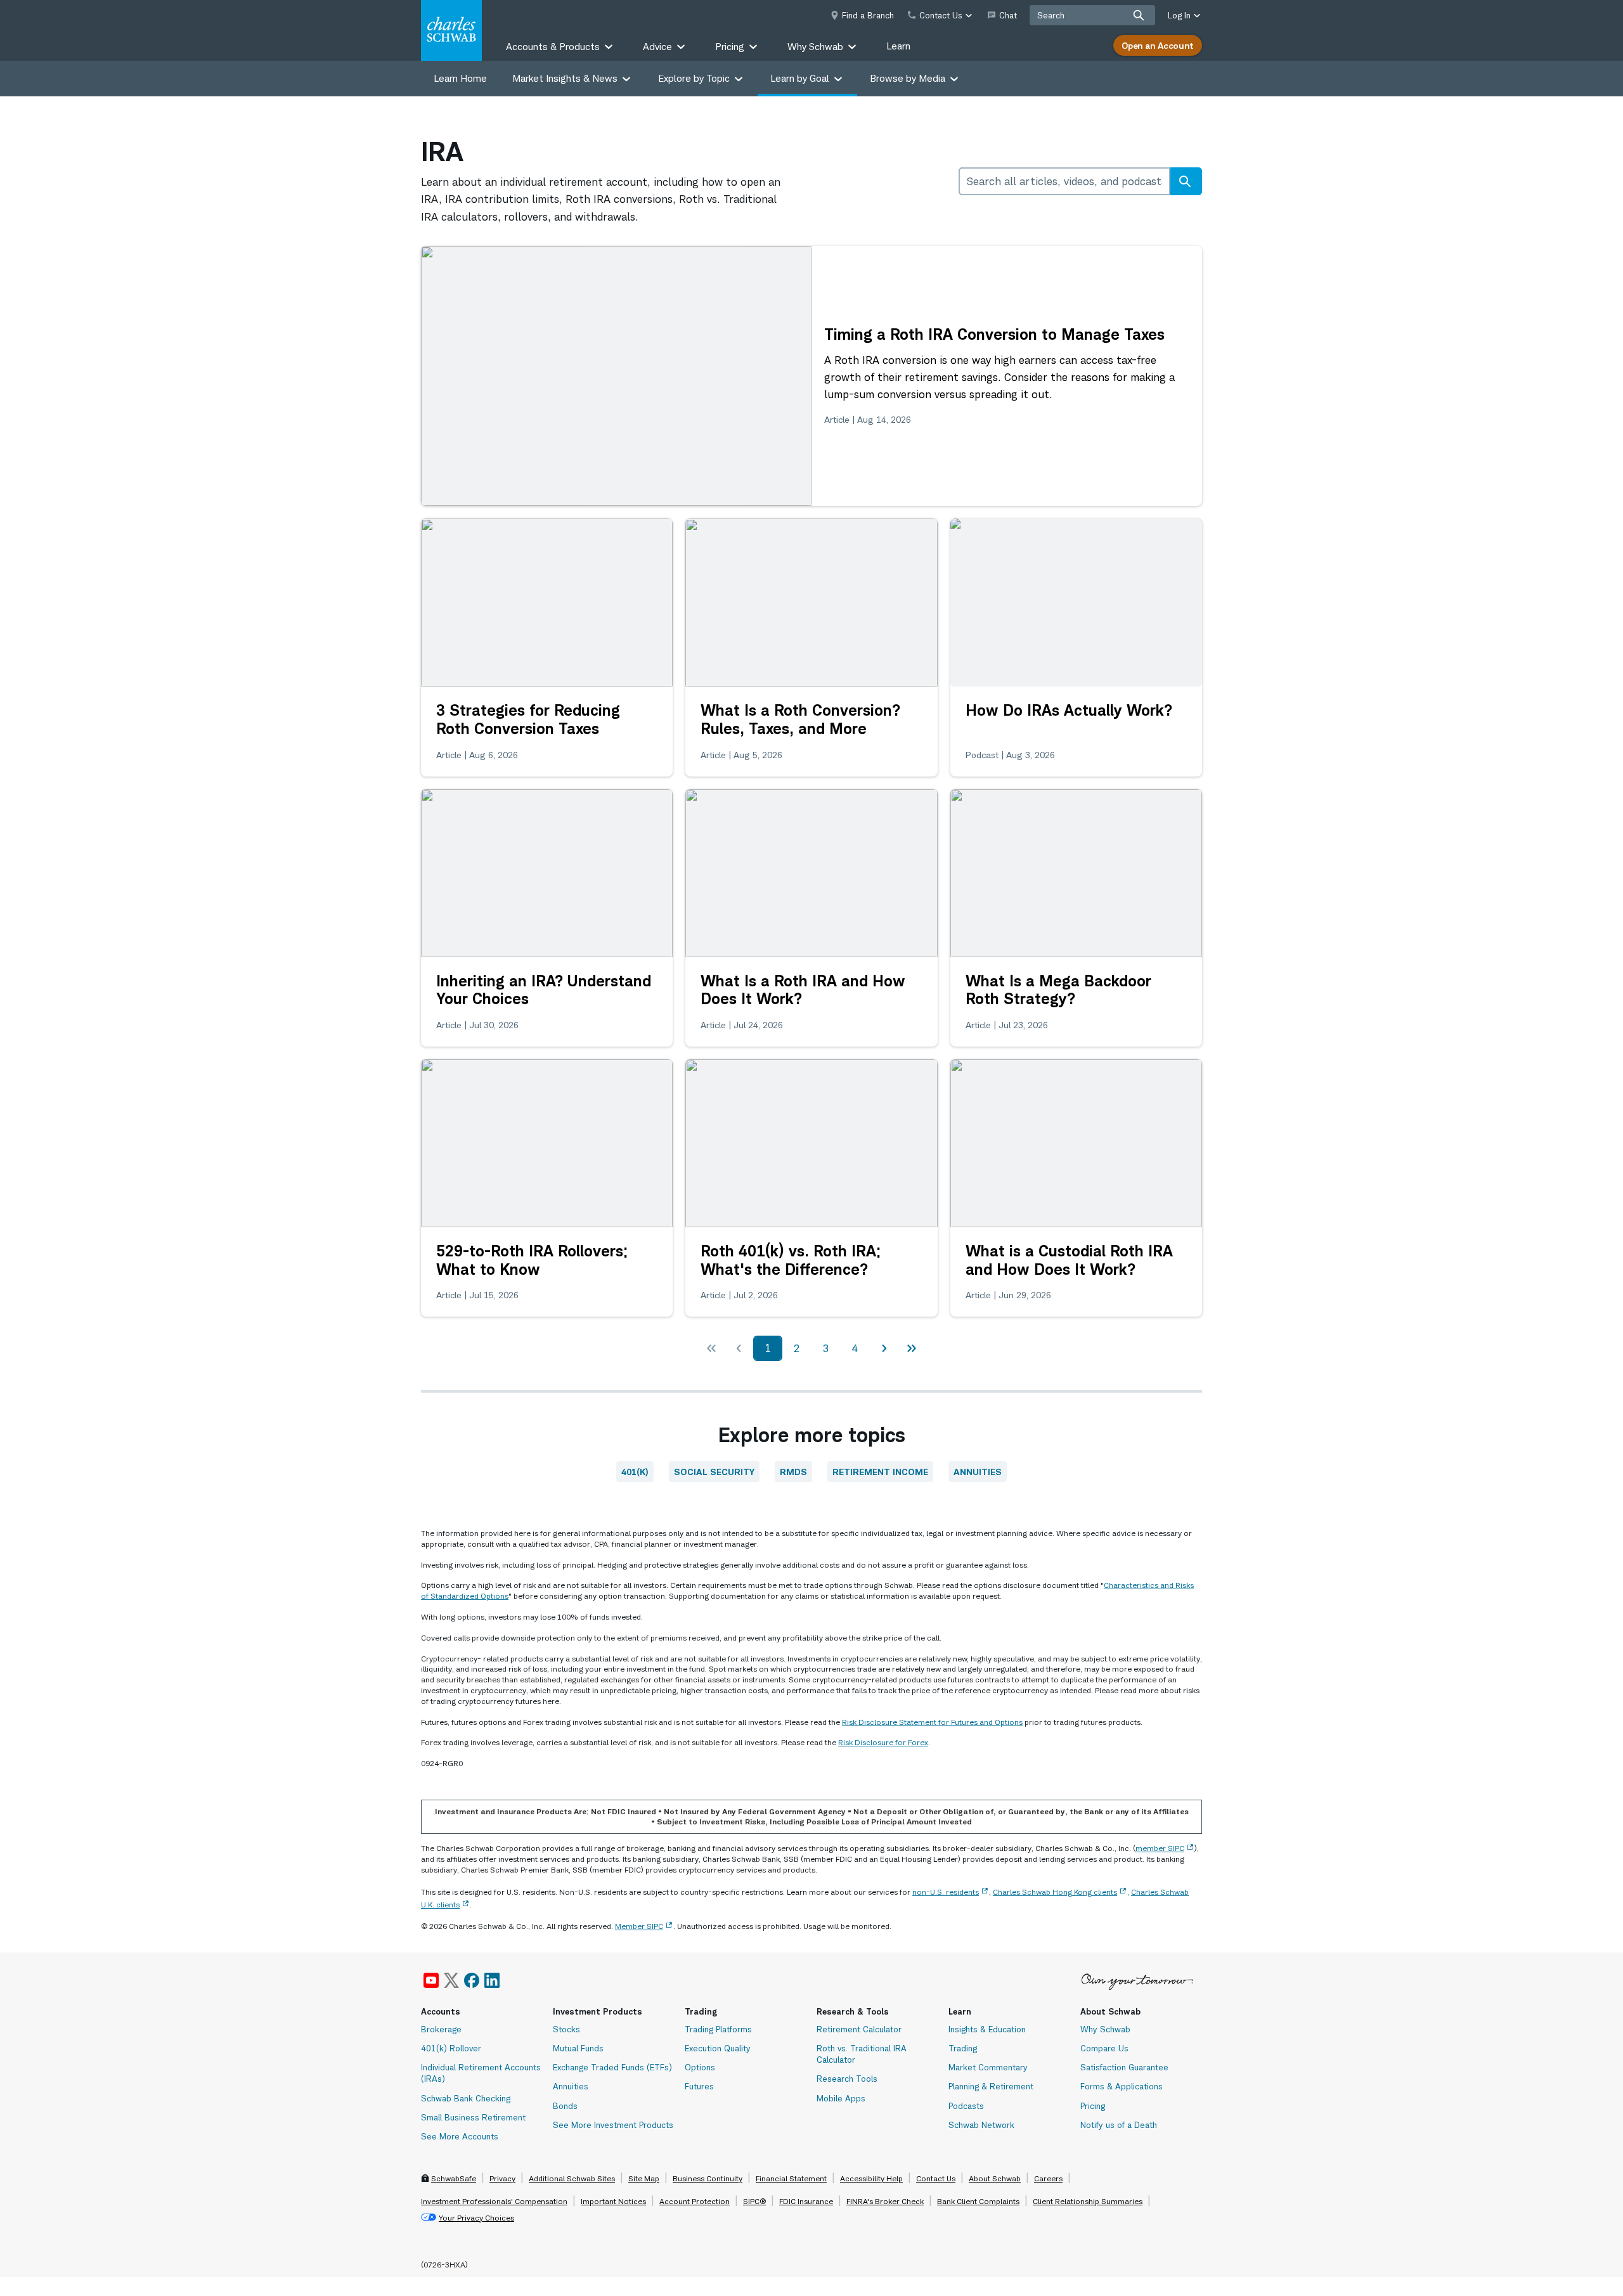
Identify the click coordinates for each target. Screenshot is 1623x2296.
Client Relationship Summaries (1088, 2201)
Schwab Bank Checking (466, 2098)
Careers (1048, 2178)
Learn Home (460, 78)
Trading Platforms (718, 2029)
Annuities (978, 1472)
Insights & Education (987, 2029)
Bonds (565, 2106)
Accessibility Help (871, 2178)
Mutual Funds (578, 2048)
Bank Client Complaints (978, 2201)
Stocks (566, 2029)
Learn (898, 46)
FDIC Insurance (806, 2201)
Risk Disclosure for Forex (883, 1742)
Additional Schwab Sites (572, 2178)
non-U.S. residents (946, 1892)
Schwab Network (981, 2125)
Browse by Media (908, 78)
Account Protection (695, 2201)
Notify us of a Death (1119, 2125)
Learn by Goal (800, 78)
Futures (699, 2086)
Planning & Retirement (991, 2086)
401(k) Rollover (451, 2048)
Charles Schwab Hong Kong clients (1055, 1892)
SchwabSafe (454, 2178)
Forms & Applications (1122, 2086)
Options (700, 2067)
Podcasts (966, 2106)
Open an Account (1158, 45)
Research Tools (847, 2079)
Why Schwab (1105, 2029)
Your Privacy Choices (476, 2218)
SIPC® (754, 2201)
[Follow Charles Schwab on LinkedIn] (493, 1980)
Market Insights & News (565, 78)
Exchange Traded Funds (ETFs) (612, 2067)
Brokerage (441, 2029)
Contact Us (936, 2178)
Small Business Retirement (473, 2117)
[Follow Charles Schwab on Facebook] (472, 1980)
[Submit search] (1139, 15)
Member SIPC (639, 1926)
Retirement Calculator (859, 2029)
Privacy (502, 2178)
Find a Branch (868, 15)
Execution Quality (718, 2048)
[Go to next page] (884, 1348)
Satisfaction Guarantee (1124, 2067)
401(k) (635, 1472)
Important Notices (613, 2201)
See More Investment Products (613, 2125)
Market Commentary (988, 2067)
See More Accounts (460, 2136)
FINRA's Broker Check (885, 2201)
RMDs (793, 1472)
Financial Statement (791, 2178)
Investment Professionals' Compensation (494, 2201)
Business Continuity (708, 2178)
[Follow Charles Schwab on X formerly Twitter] (451, 1980)
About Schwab (995, 2178)
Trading (963, 2048)
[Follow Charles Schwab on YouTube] (431, 1980)
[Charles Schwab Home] (451, 30)
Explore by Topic (694, 78)
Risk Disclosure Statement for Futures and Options (932, 1722)
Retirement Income (880, 1472)
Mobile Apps (841, 2098)
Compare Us (1104, 2048)
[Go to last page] (912, 1348)
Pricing (1093, 2106)
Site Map (644, 2178)
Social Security (714, 1472)
